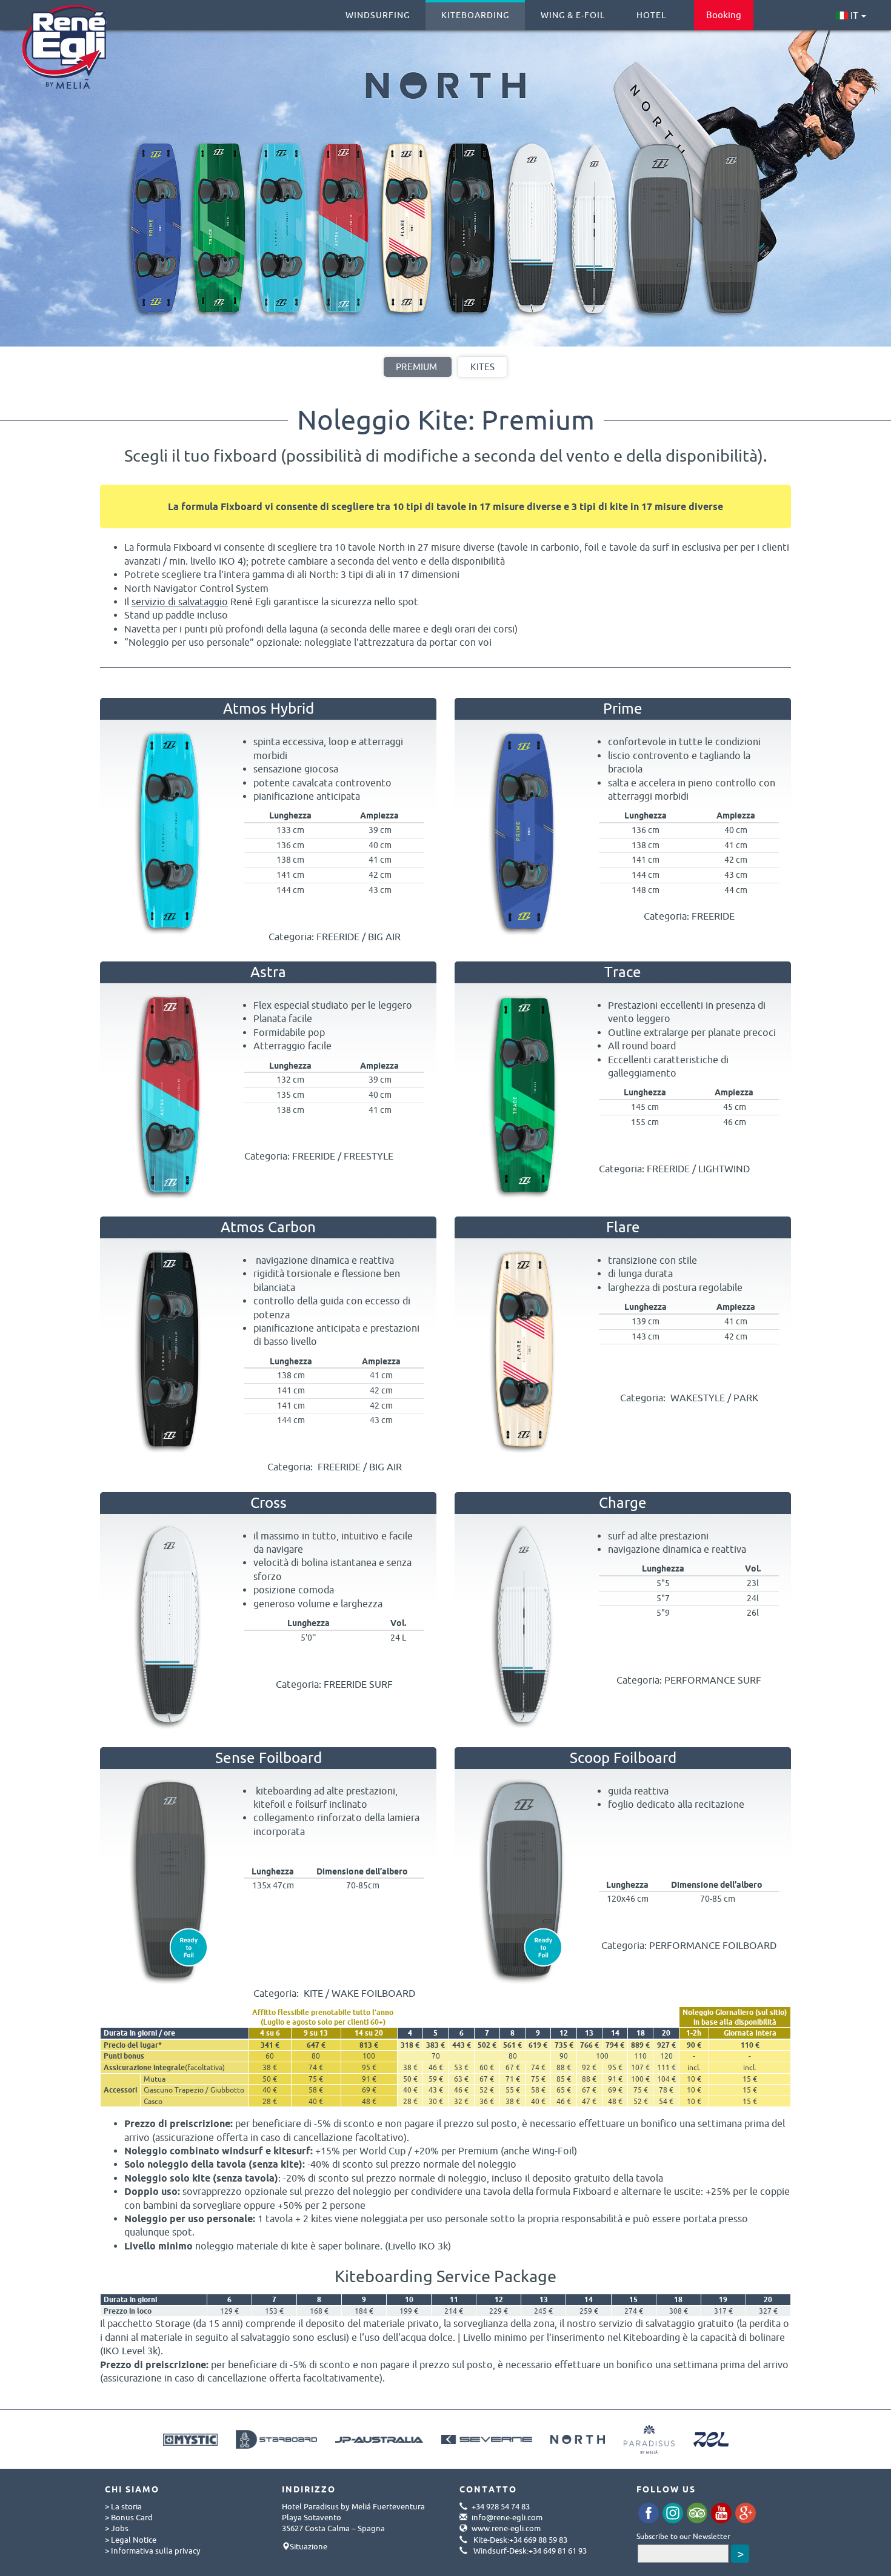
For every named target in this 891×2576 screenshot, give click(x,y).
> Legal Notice (131, 2540)
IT (853, 15)
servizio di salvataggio (180, 602)
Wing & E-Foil (573, 15)
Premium (416, 367)
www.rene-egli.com (506, 2528)
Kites (482, 367)
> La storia (123, 2506)
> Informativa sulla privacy (153, 2551)
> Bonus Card (129, 2517)
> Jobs (117, 2528)
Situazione (309, 2546)
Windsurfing (378, 15)
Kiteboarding (475, 15)
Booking (724, 15)
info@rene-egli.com (507, 2517)
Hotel (651, 15)
